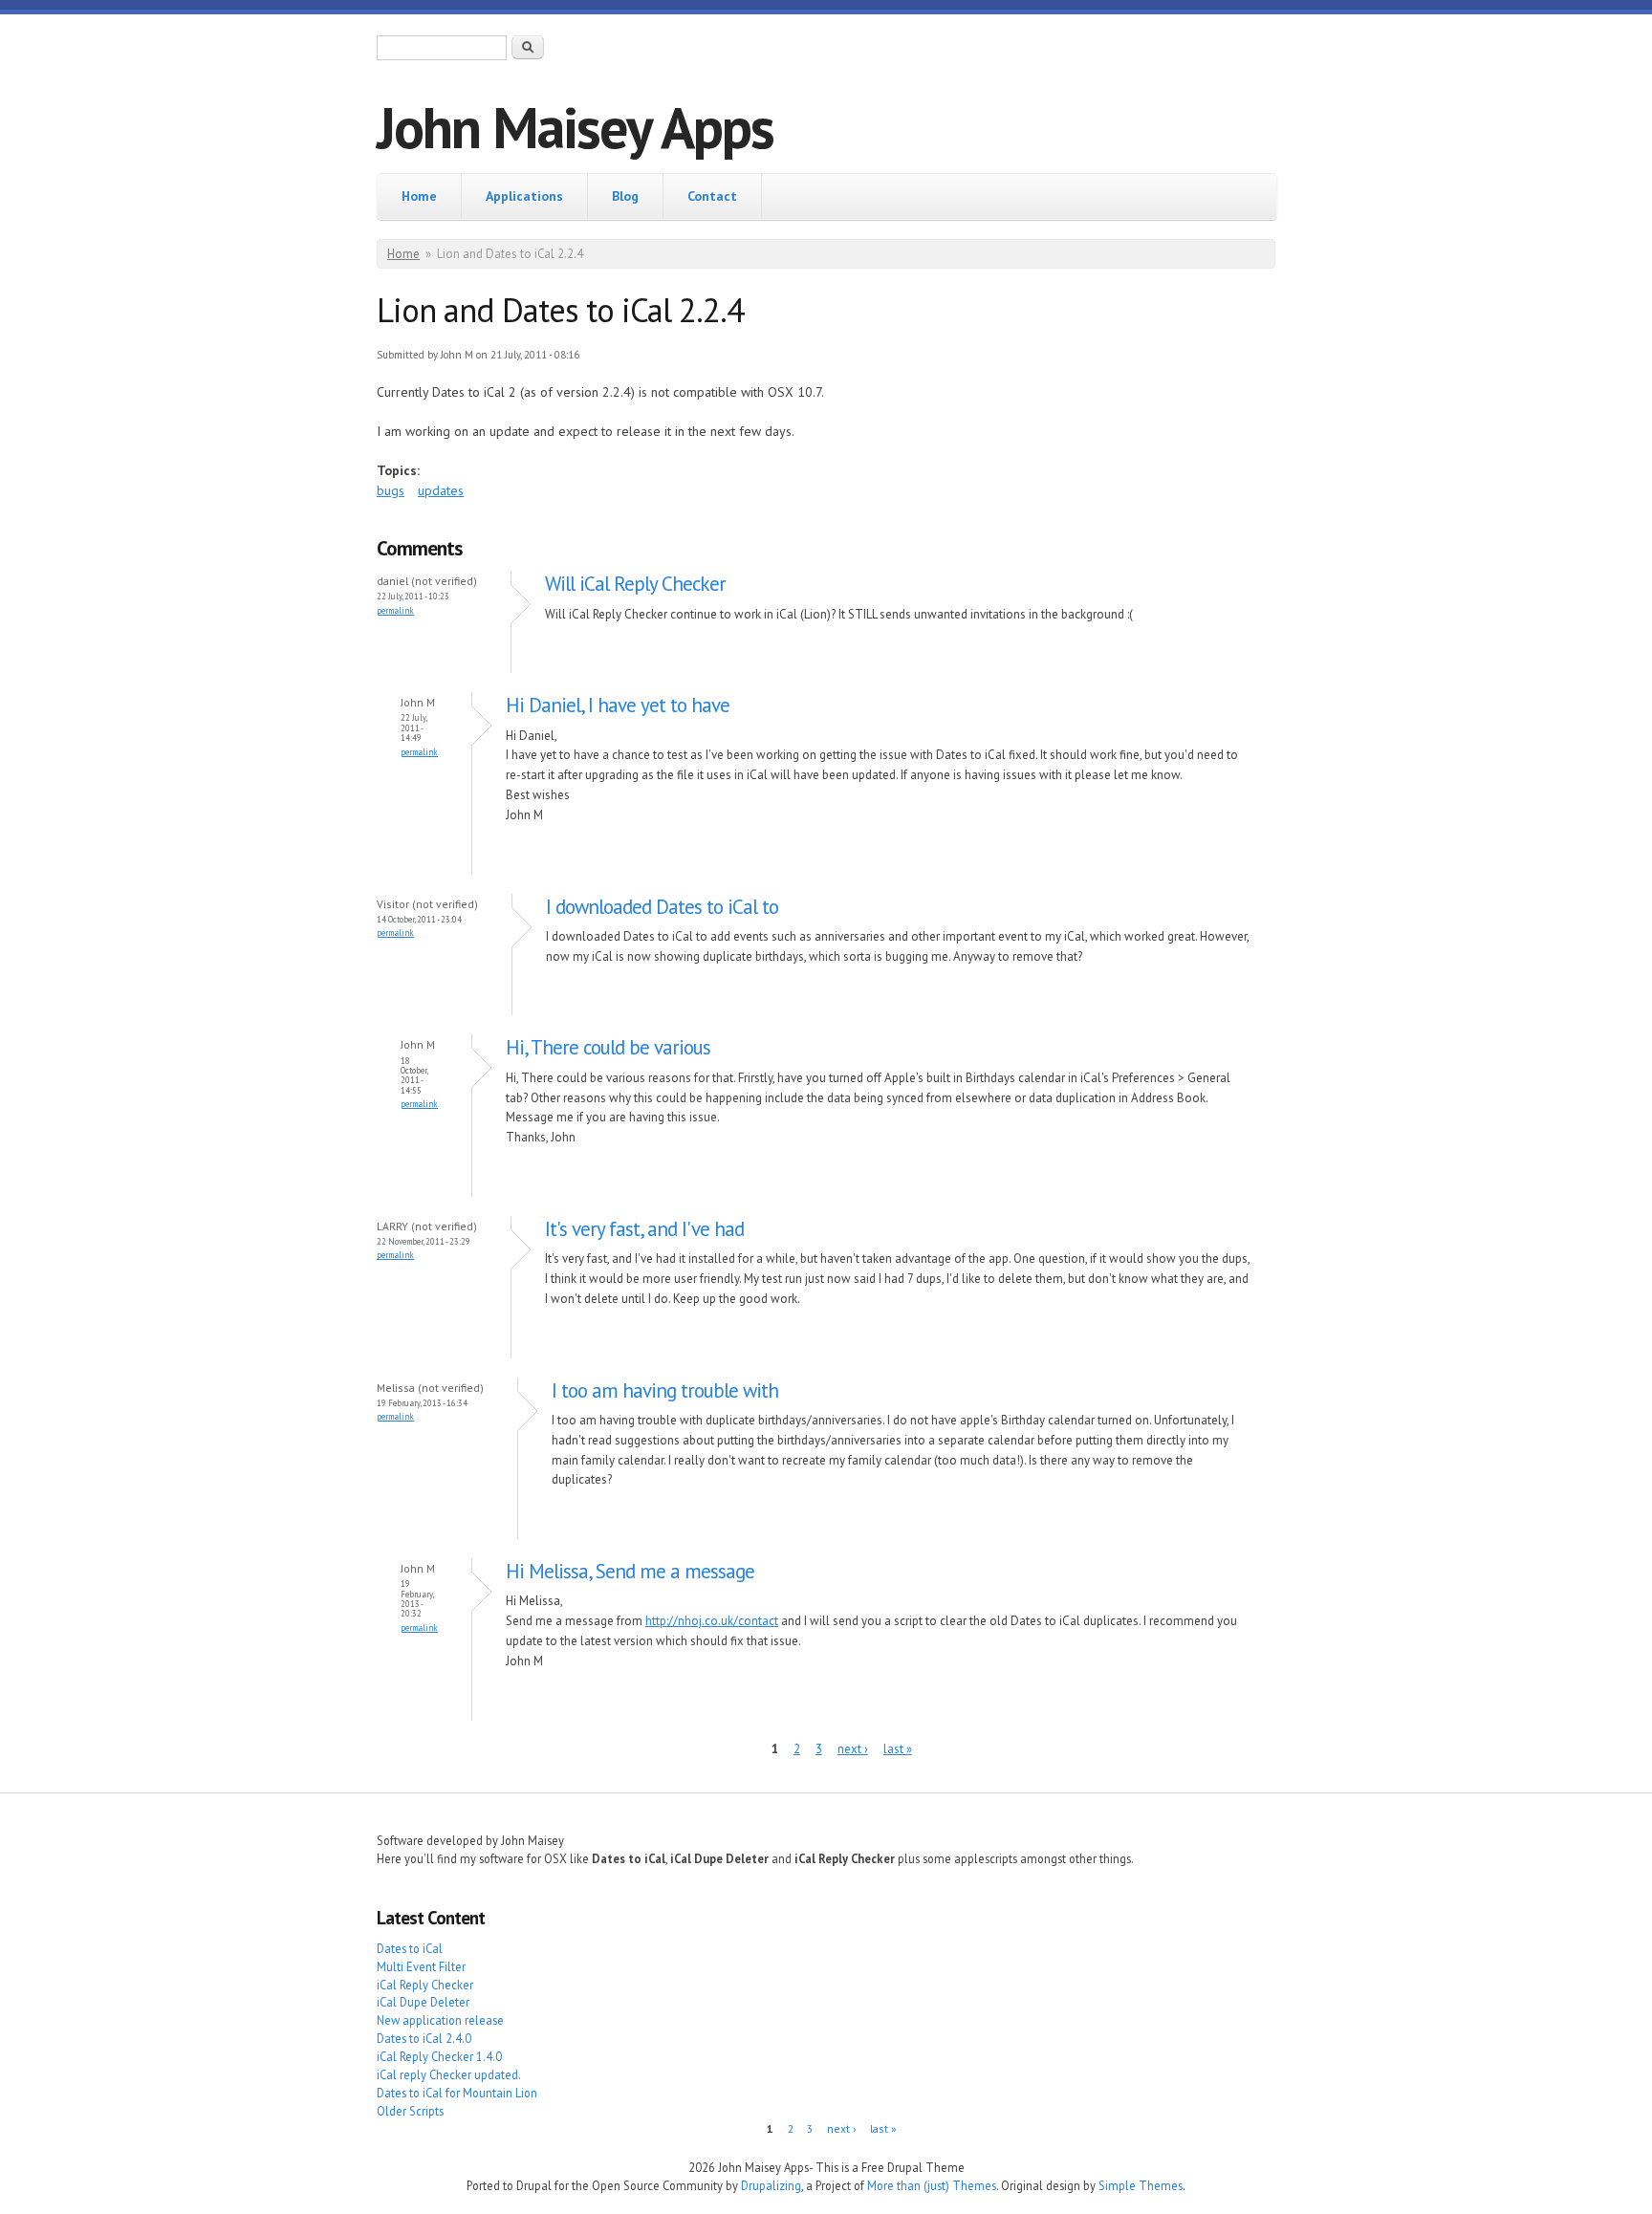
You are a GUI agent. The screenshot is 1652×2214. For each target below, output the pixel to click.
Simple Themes (1141, 2185)
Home (419, 196)
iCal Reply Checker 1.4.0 (439, 2056)
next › (853, 1749)
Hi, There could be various (608, 1047)
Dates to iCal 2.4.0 (424, 2038)
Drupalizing (771, 2185)
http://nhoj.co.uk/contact (712, 1621)
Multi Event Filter (421, 1966)
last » (898, 1749)
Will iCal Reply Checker (635, 584)
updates (441, 490)
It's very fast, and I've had (644, 1229)
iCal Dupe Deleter (423, 2002)
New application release (440, 2020)
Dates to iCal (410, 1948)
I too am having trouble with (665, 1390)
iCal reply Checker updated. (449, 2074)
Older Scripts (410, 2111)
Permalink (395, 610)
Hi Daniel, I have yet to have (618, 705)
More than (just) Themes (932, 2185)
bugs (391, 490)
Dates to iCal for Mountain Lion (457, 2093)
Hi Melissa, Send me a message (630, 1571)
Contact (712, 196)
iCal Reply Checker (425, 1985)
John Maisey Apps (575, 127)
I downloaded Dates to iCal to (662, 907)
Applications (524, 196)
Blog (625, 196)
